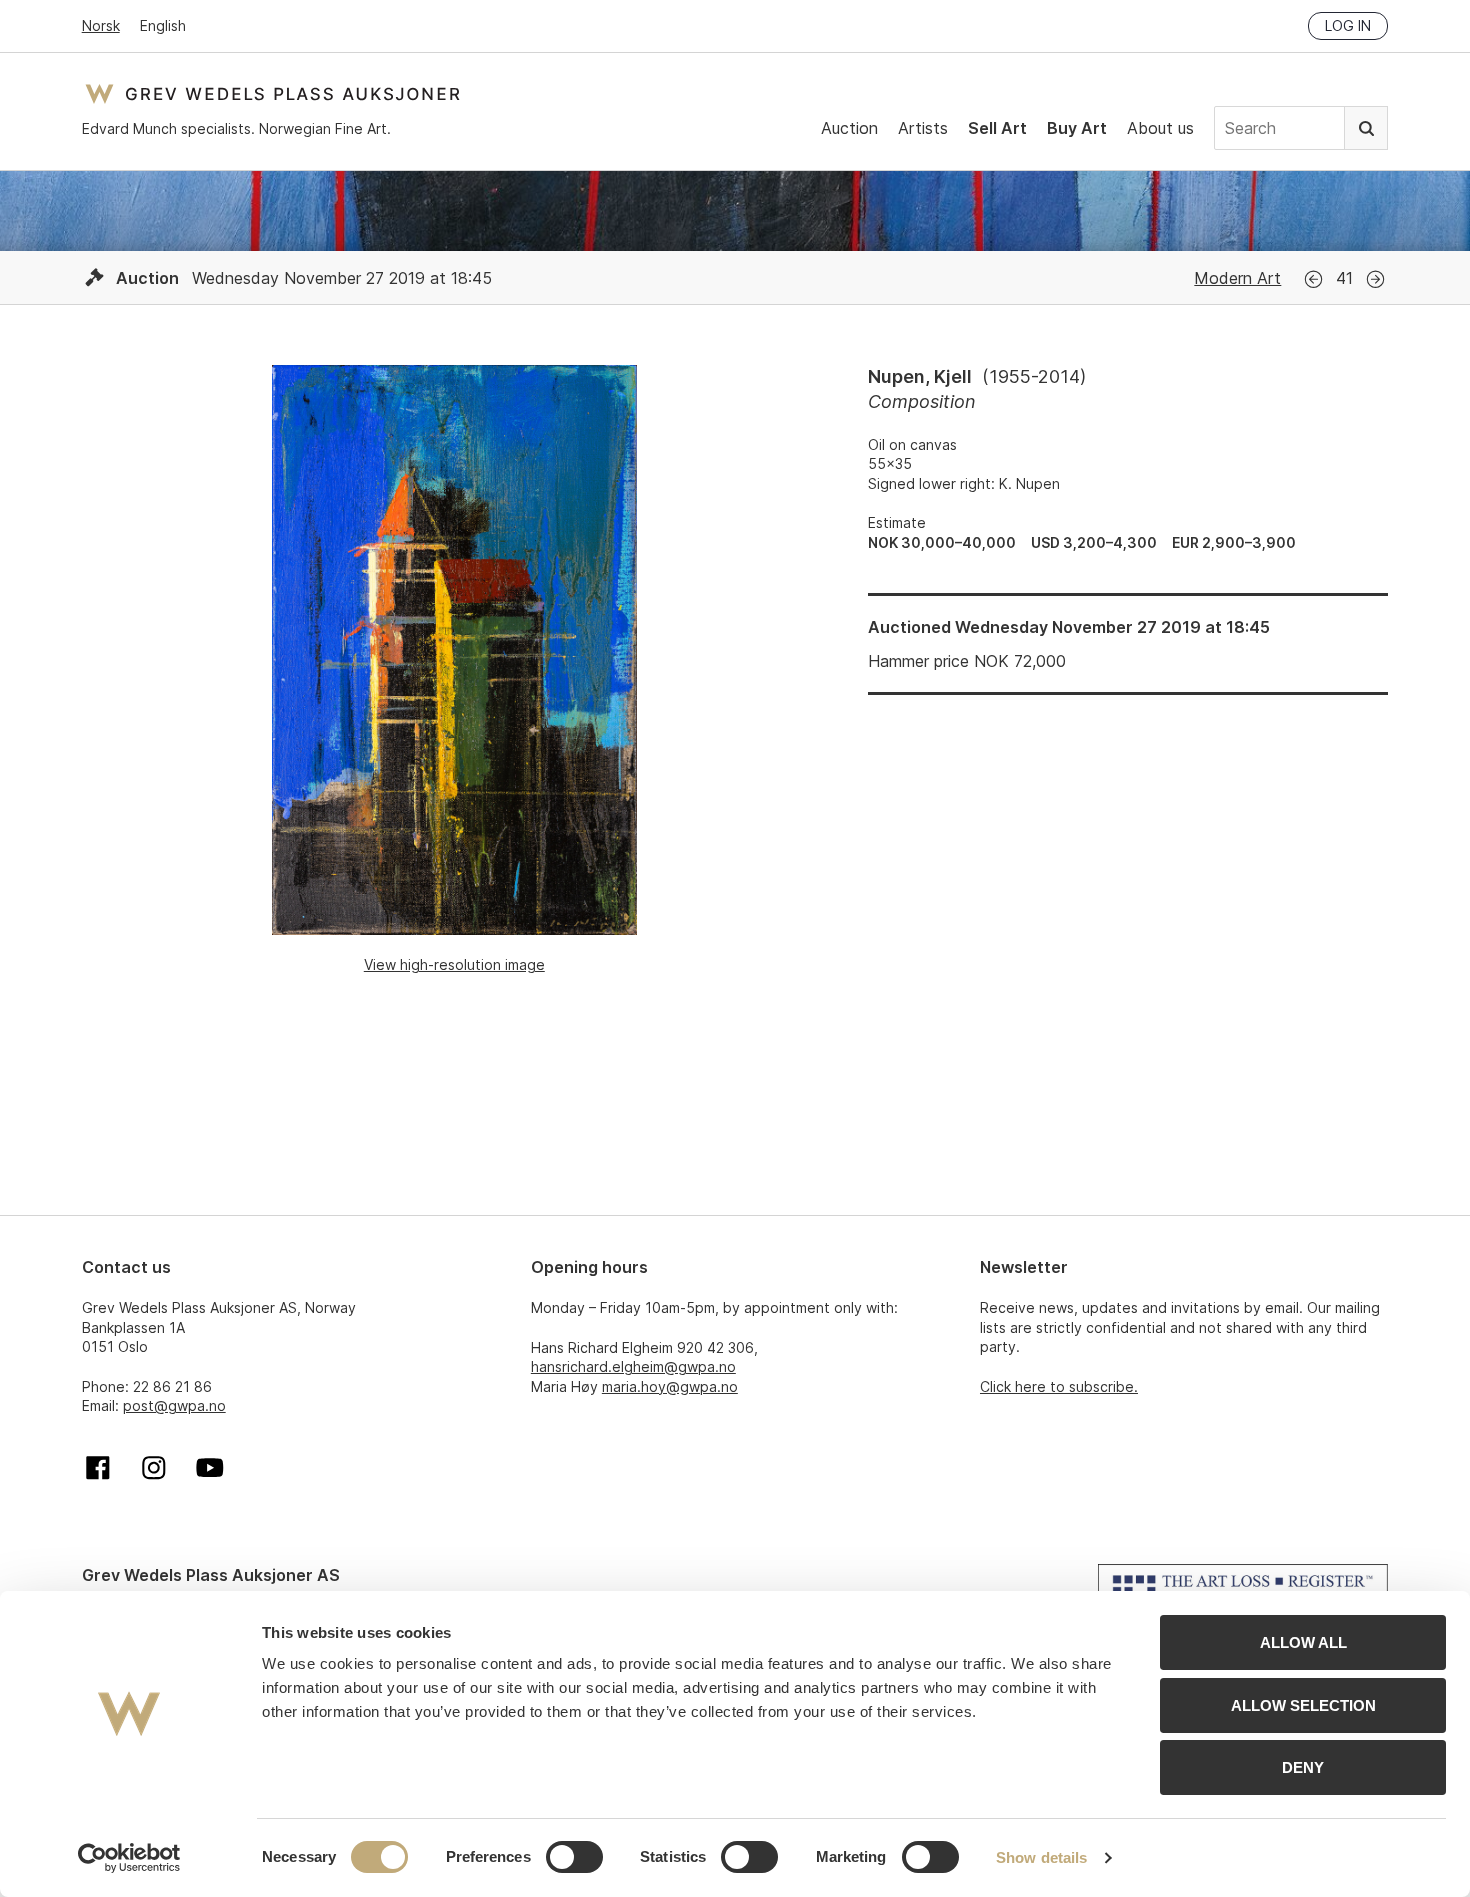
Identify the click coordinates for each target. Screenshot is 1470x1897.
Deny (1303, 1767)
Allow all (1303, 1642)
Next (1375, 279)
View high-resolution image (454, 964)
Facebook (98, 1468)
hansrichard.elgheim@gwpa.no (633, 1366)
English (163, 25)
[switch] (574, 1857)
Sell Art (997, 128)
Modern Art (1237, 278)
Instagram (154, 1468)
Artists (923, 128)
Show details (1041, 1857)
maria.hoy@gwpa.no (670, 1386)
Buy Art (1077, 128)
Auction (849, 128)
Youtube (210, 1468)
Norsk (101, 25)
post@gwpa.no (174, 1405)
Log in (1348, 25)
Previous (1313, 279)
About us (1160, 128)
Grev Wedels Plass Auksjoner (272, 93)
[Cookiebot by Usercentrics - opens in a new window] (129, 1858)
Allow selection (1303, 1705)
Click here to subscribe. (1059, 1386)
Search (1366, 128)
